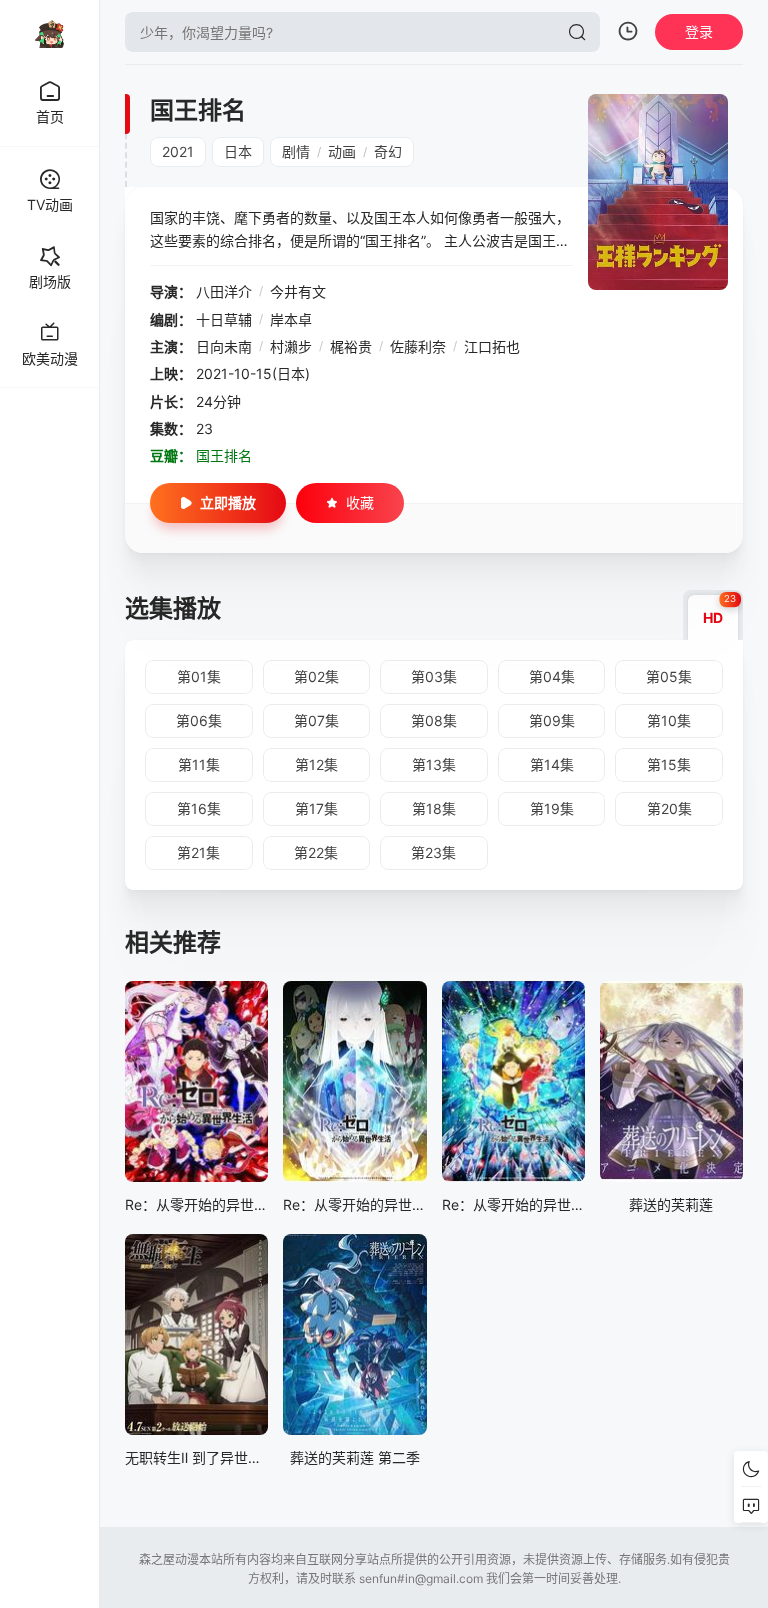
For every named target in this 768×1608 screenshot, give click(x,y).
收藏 (360, 502)
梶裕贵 (351, 346)
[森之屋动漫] (50, 32)
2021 (178, 151)
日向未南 (224, 346)
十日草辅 (224, 319)
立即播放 (228, 502)
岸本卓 (291, 319)
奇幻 (388, 151)
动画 (342, 151)
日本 (238, 151)
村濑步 (291, 346)
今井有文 (298, 291)
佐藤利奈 (418, 346)
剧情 (296, 151)
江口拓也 (492, 346)
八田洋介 (224, 291)
